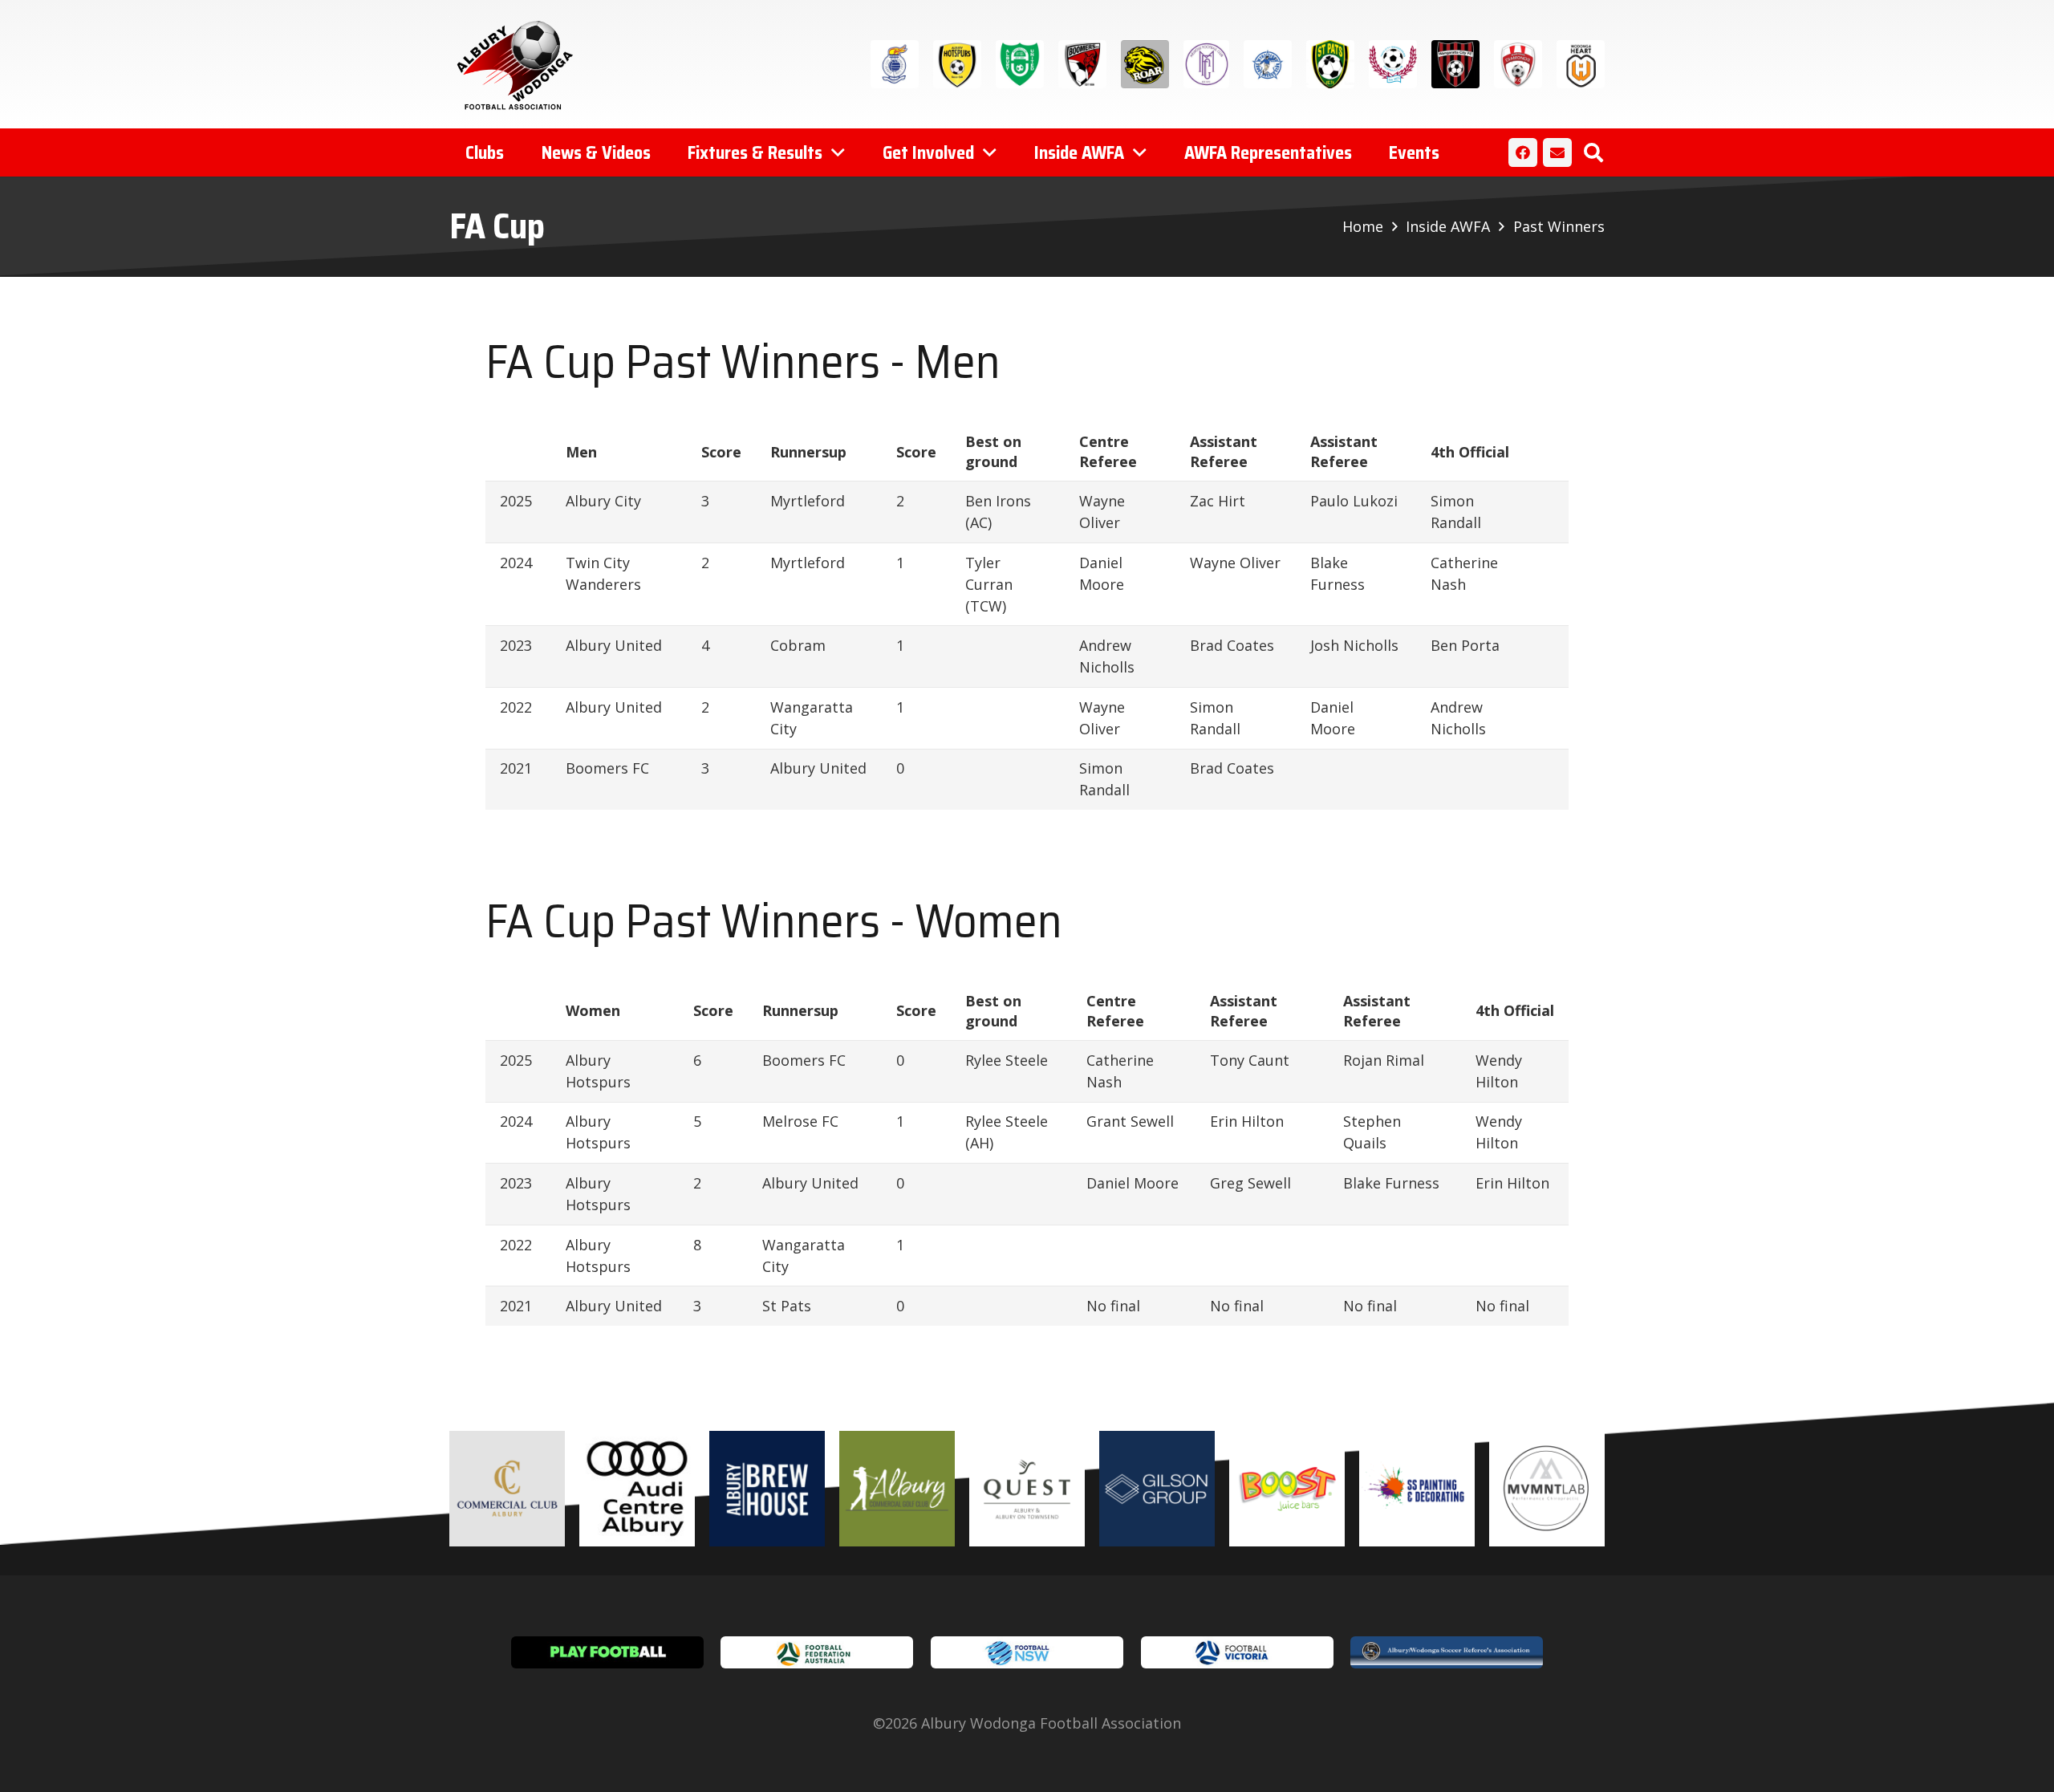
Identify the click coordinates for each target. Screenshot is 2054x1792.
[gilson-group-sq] (1157, 1489)
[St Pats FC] (1330, 64)
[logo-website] (519, 64)
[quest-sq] (1027, 1489)
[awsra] (1447, 1652)
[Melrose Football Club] (1206, 64)
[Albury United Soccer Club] (1020, 64)
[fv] (1237, 1652)
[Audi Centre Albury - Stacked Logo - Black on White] (637, 1489)
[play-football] (607, 1652)
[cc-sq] (507, 1489)
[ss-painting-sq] (1417, 1489)
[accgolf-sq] (897, 1489)
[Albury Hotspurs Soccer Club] (957, 64)
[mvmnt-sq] (1547, 1489)
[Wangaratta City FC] (1455, 64)
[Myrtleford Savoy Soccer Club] (1268, 64)
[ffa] (817, 1652)
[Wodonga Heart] (1581, 64)
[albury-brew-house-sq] (767, 1489)
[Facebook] (1523, 152)
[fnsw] (1027, 1652)
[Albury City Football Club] (895, 64)
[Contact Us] (1557, 152)
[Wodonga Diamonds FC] (1518, 64)
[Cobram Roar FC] (1145, 64)
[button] (1593, 152)
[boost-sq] (1287, 1489)
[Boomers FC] (1082, 64)
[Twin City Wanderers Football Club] (1393, 64)
